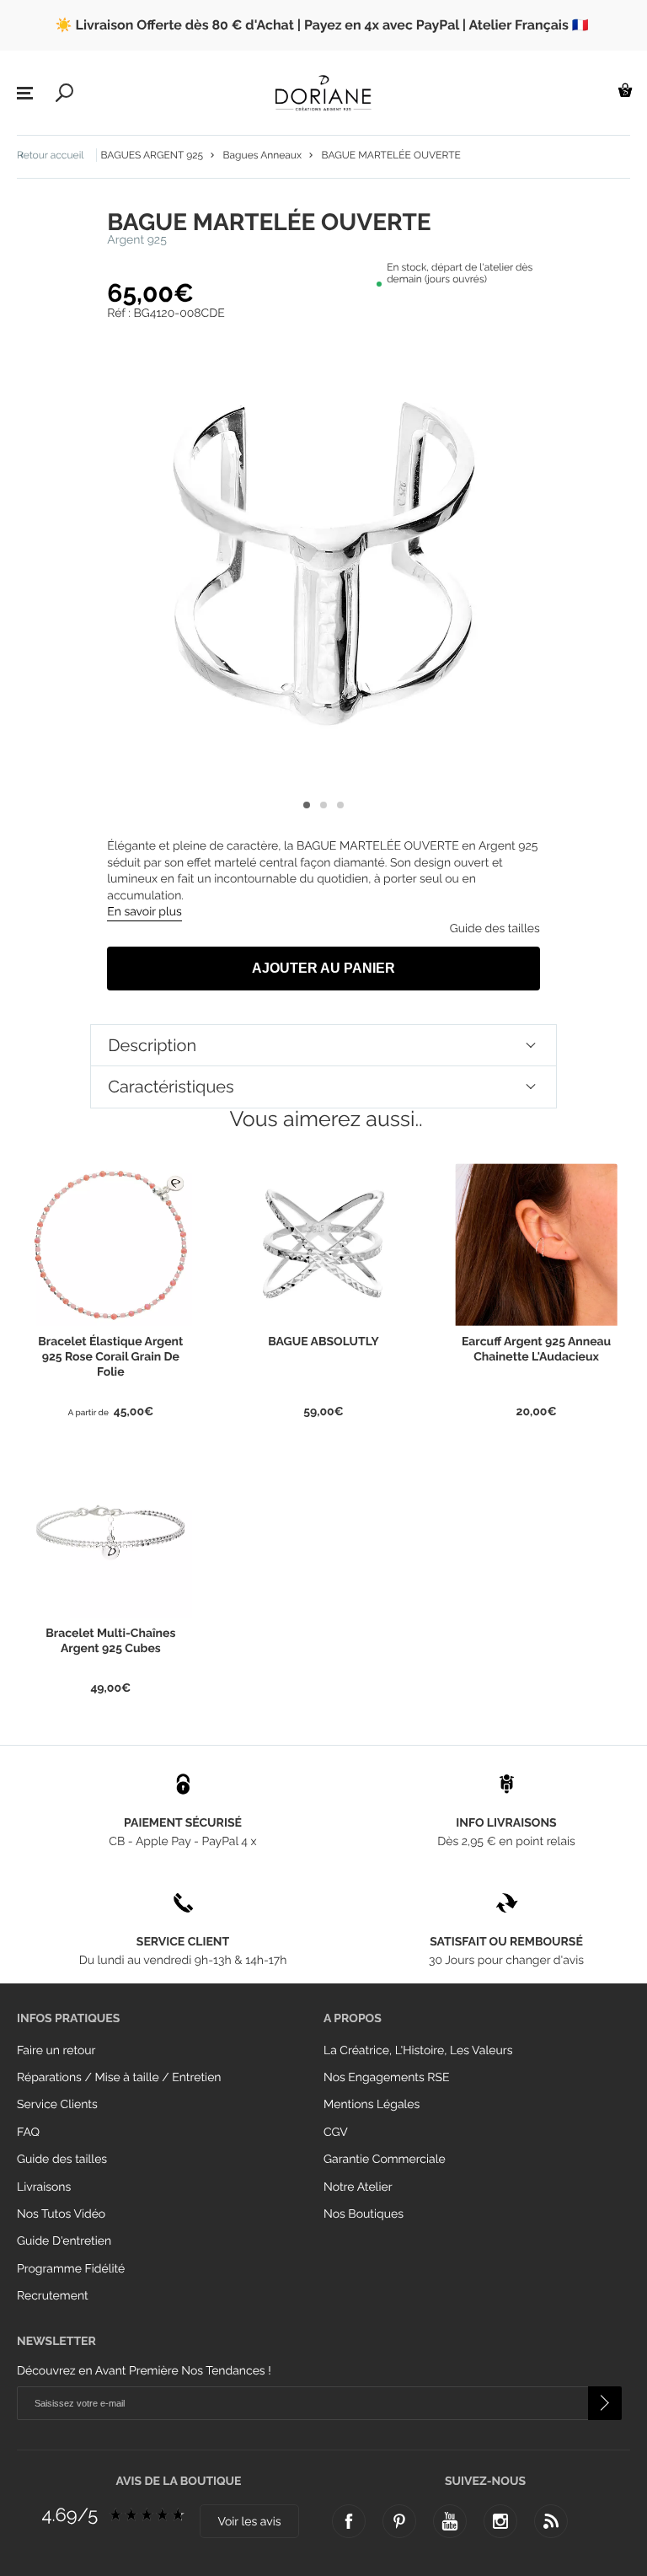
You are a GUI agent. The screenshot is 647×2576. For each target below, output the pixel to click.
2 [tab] (323, 805)
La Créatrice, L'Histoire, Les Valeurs (418, 2051)
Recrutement (53, 2296)
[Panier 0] (625, 90)
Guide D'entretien (64, 2241)
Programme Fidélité (71, 2269)
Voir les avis (249, 2522)
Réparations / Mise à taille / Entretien (119, 2078)
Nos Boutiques (364, 2214)
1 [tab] (307, 805)
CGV (336, 2133)
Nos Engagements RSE (386, 2078)
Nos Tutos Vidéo (61, 2214)
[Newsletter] (605, 2403)
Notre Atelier (358, 2187)
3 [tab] (340, 805)
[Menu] (25, 94)
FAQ (28, 2133)
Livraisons (44, 2187)
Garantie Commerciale (385, 2160)
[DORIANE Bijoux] (323, 93)
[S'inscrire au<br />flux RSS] (551, 2521)
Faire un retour (56, 2051)
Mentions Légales (372, 2105)
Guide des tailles (62, 2160)
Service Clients (57, 2105)
